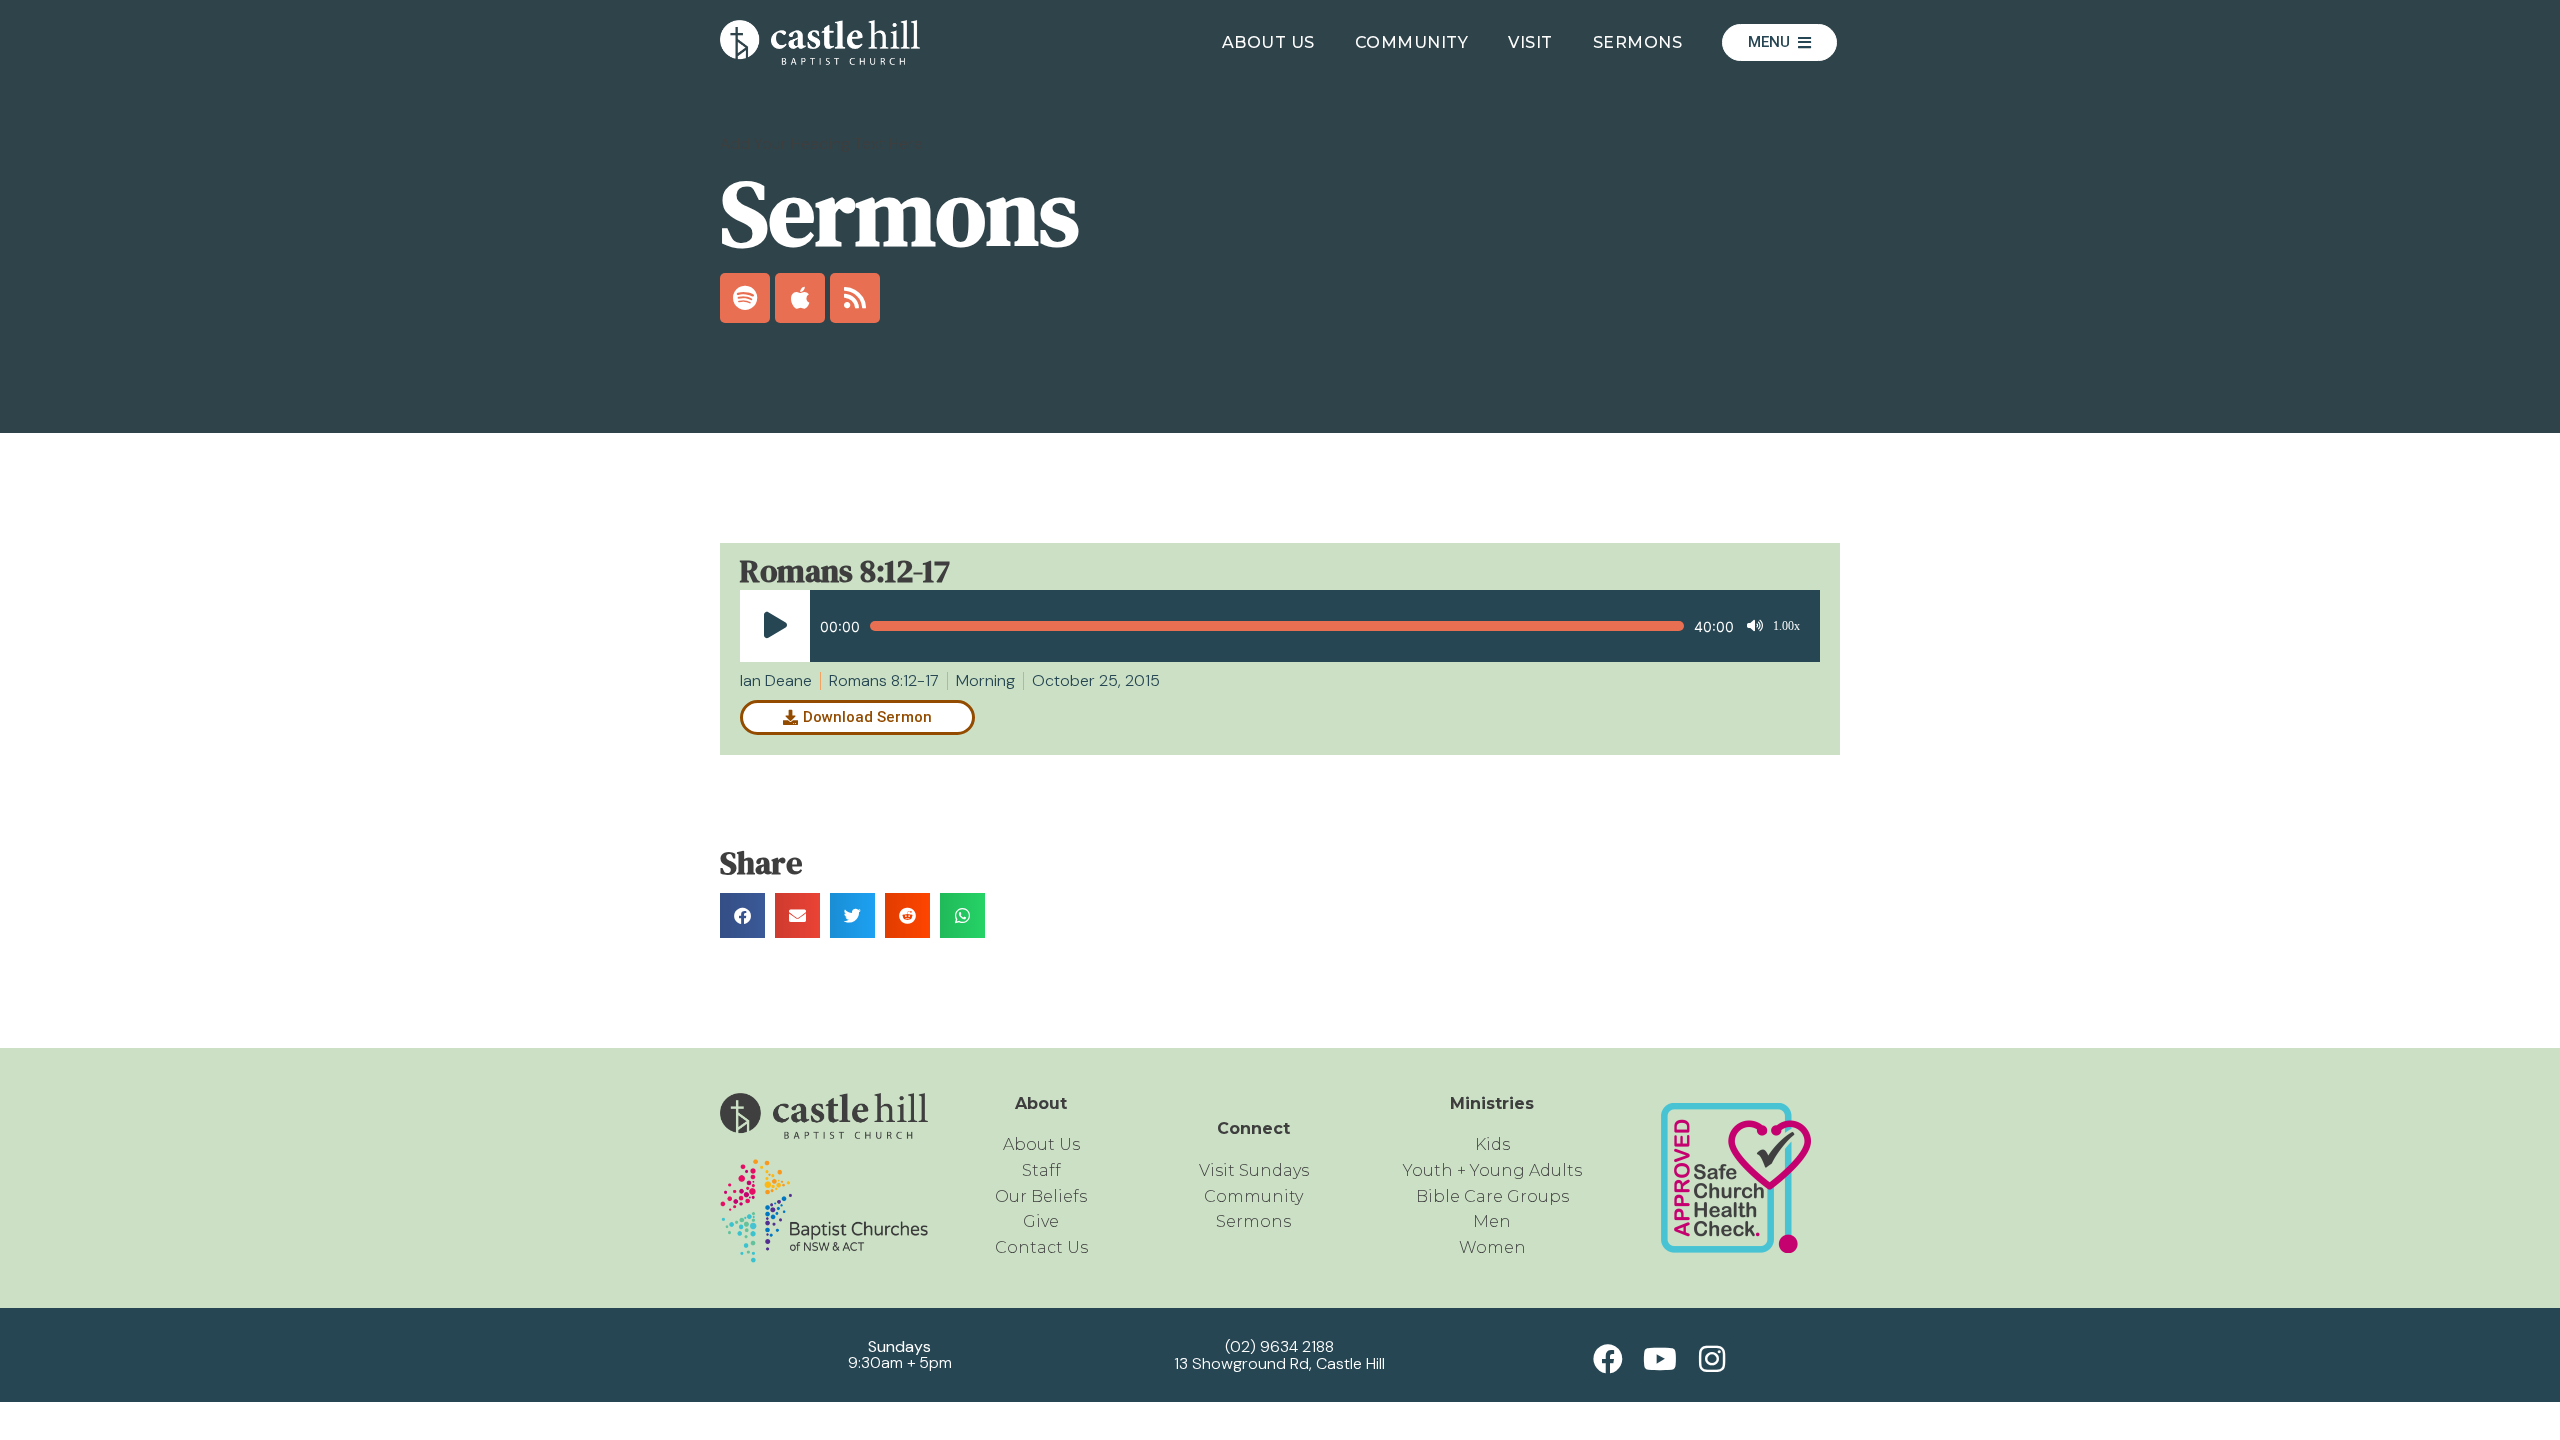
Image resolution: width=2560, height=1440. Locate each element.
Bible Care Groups (1492, 1196)
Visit (1530, 42)
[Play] (775, 626)
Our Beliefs (1041, 1196)
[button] (742, 915)
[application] (1270, 626)
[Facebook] (1608, 1359)
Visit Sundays (1254, 1170)
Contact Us (1041, 1247)
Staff (1041, 1170)
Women (1492, 1247)
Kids (1492, 1144)
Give (1041, 1221)
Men (1492, 1221)
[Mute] (1755, 626)
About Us (1268, 42)
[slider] (1277, 626)
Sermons (1638, 42)
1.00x (1786, 626)
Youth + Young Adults (1492, 1170)
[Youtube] (1660, 1359)
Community (1412, 42)
